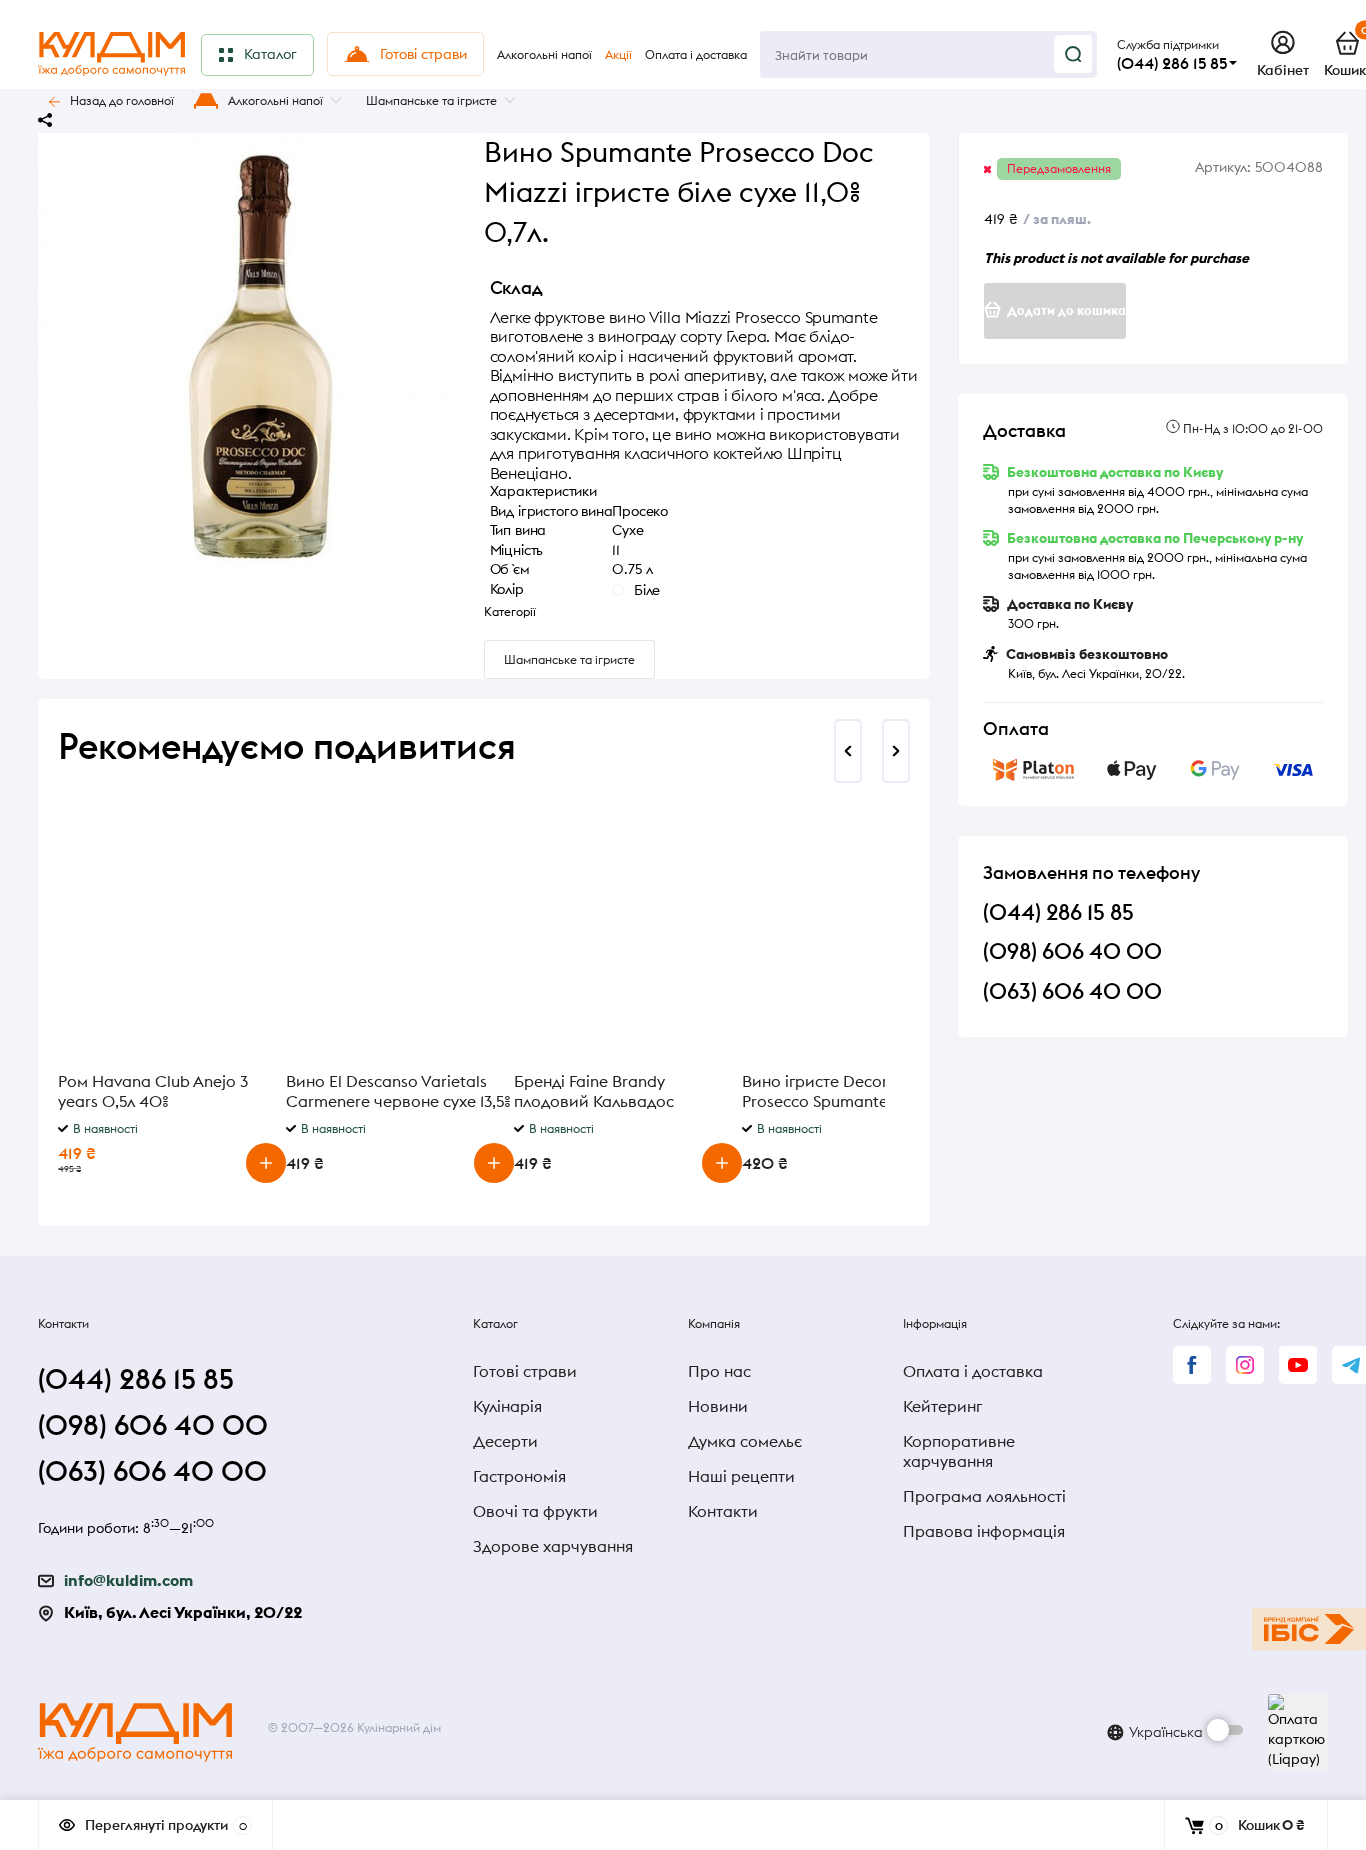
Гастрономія (519, 1476)
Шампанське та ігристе (431, 100)
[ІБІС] (1309, 1629)
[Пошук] (1073, 54)
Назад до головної (122, 100)
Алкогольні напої (275, 100)
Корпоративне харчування (959, 1451)
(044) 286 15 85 (1172, 63)
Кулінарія (507, 1406)
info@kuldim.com (128, 1580)
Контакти (723, 1511)
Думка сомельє (745, 1441)
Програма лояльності (984, 1496)
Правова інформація (984, 1531)
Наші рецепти (741, 1476)
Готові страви (525, 1371)
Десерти (505, 1441)
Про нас (719, 1371)
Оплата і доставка (973, 1371)
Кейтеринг (942, 1406)
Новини (718, 1406)
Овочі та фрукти (535, 1511)
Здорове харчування (553, 1546)
